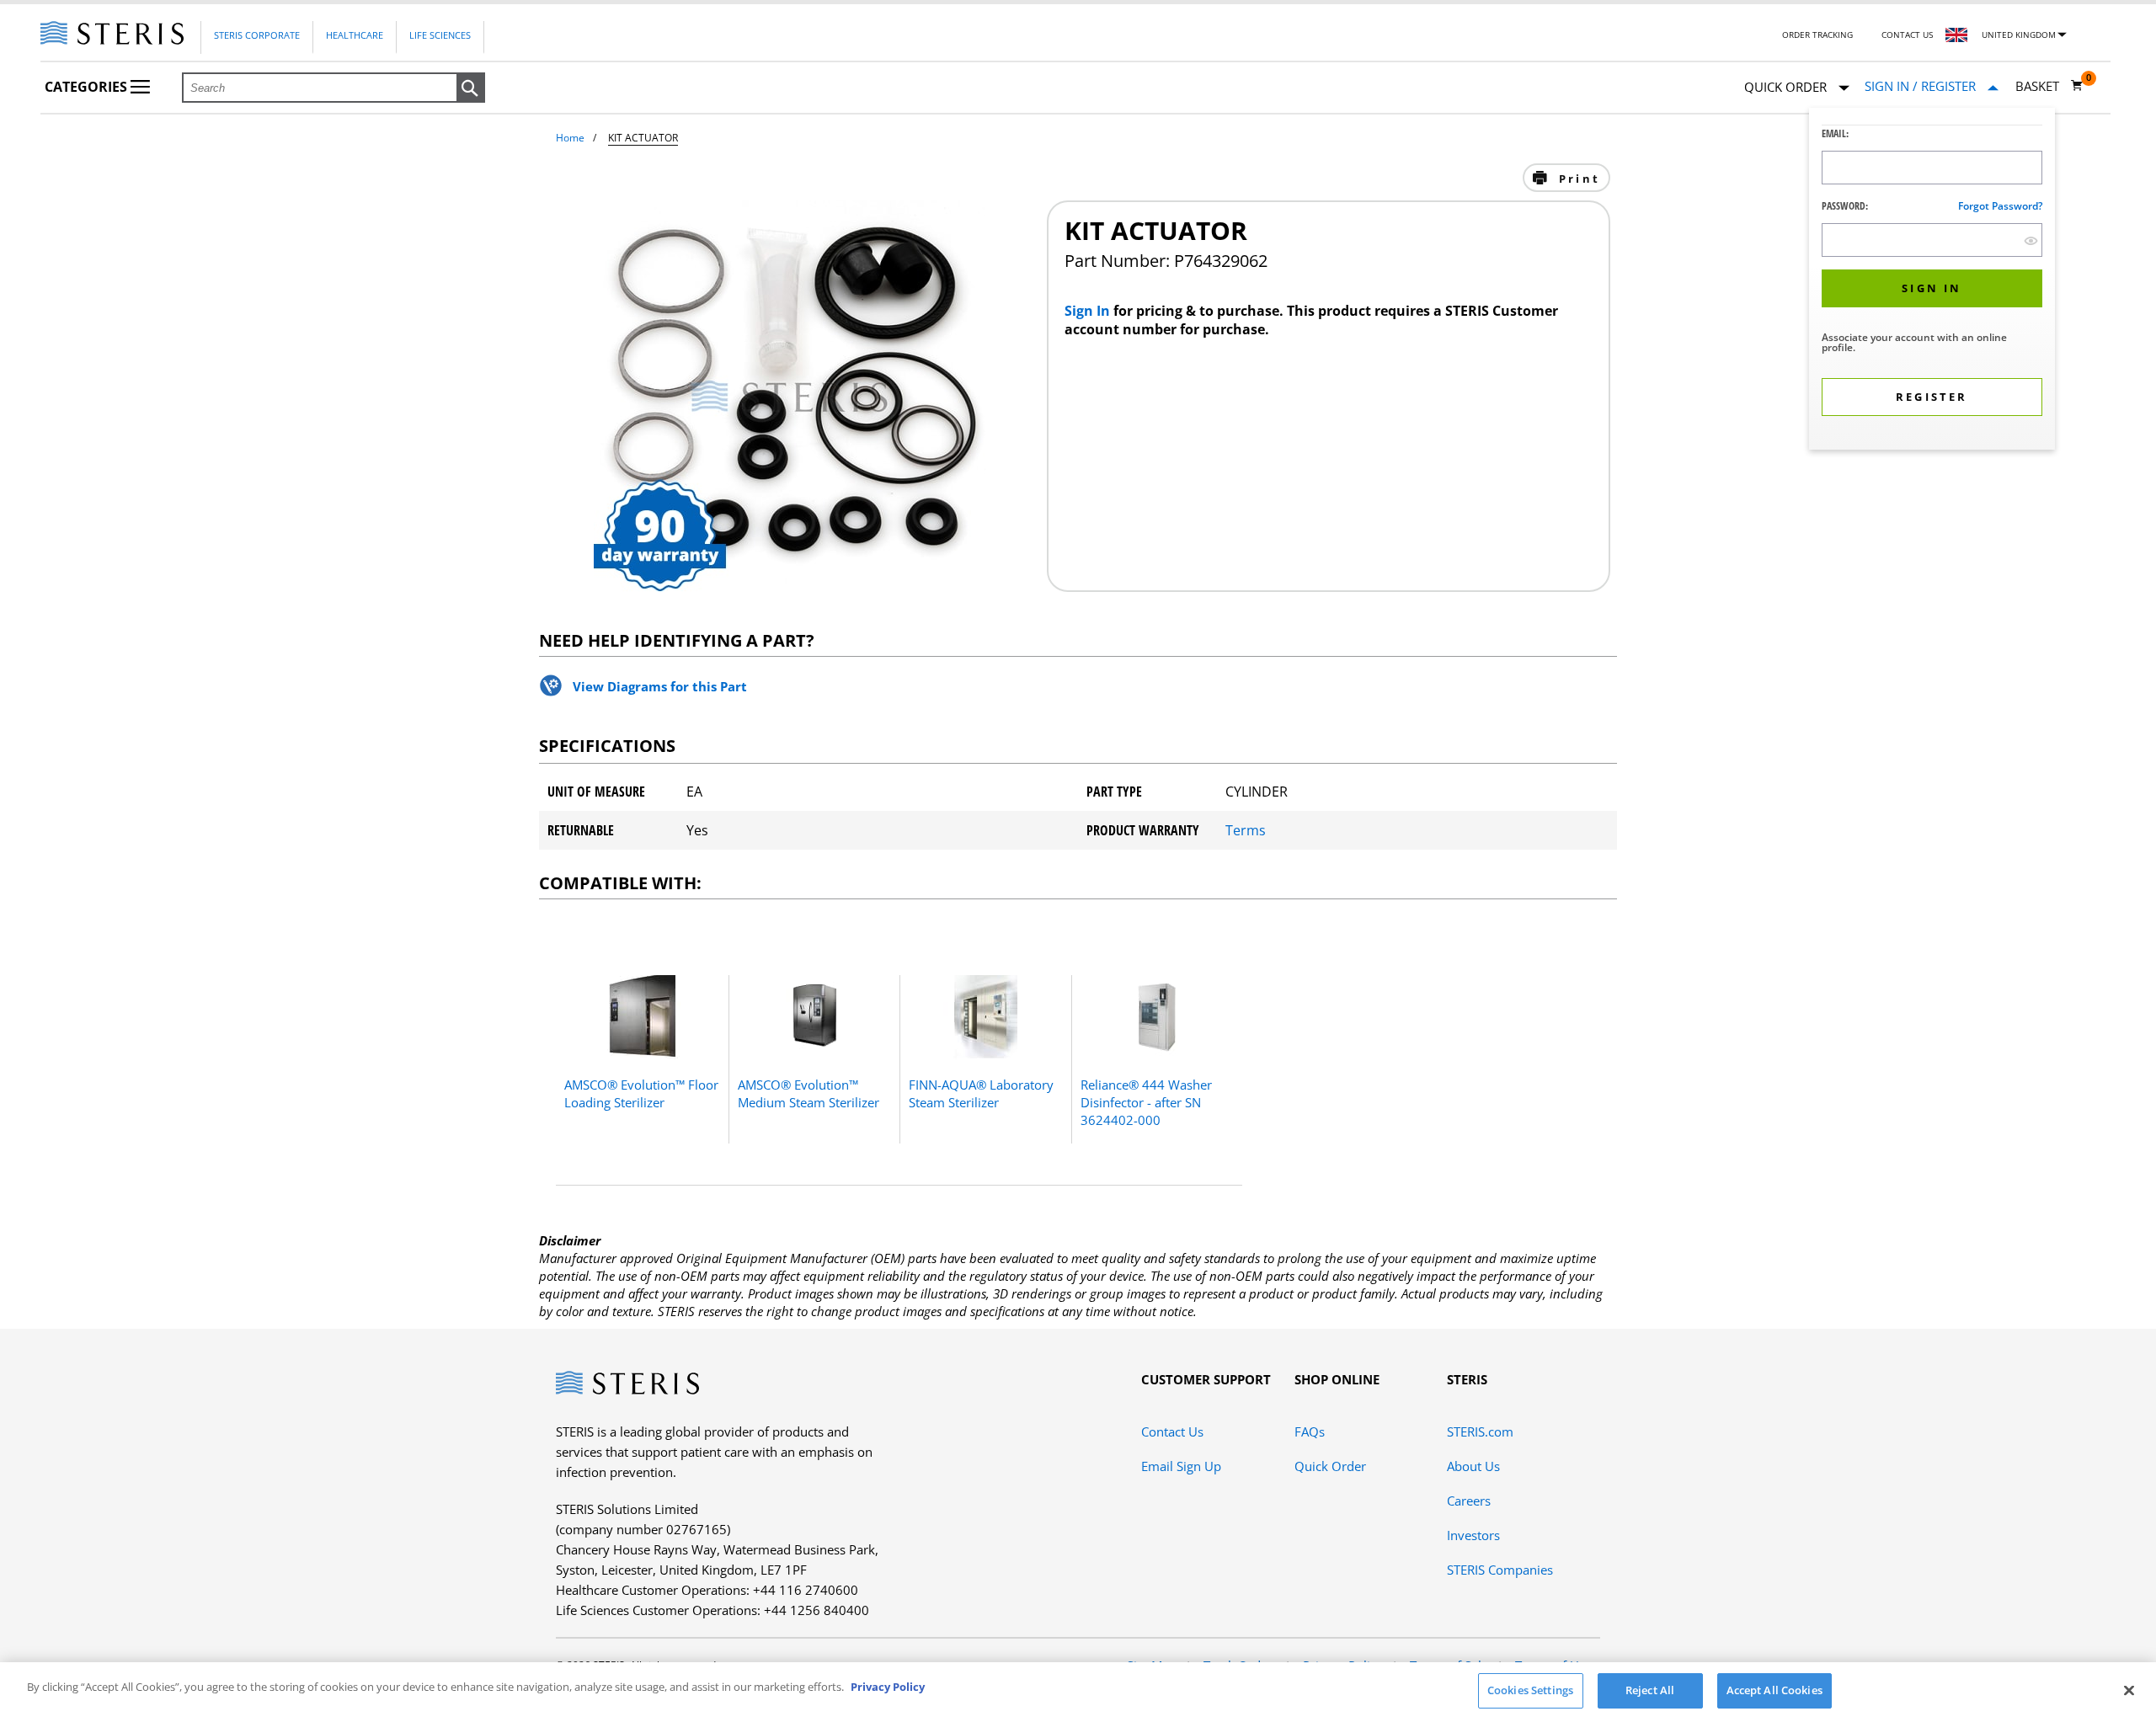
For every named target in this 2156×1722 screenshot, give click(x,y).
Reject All (1650, 1690)
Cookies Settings (1530, 1690)
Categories (88, 87)
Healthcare (355, 35)
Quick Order (1330, 1466)
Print (1577, 179)
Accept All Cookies (1774, 1690)
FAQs (1310, 1431)
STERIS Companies (1500, 1570)
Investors (1473, 1535)
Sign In (1089, 311)
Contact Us (1907, 35)
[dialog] (1932, 281)
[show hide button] (2031, 240)
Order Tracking (1817, 35)
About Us (1473, 1466)
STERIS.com (1480, 1431)
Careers (1469, 1501)
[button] (471, 88)
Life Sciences (440, 35)
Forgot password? (2000, 206)
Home (570, 138)
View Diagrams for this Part (660, 686)
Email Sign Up (1181, 1466)
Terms (1246, 830)
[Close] (2129, 1690)
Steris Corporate (257, 35)
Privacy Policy (888, 1687)
